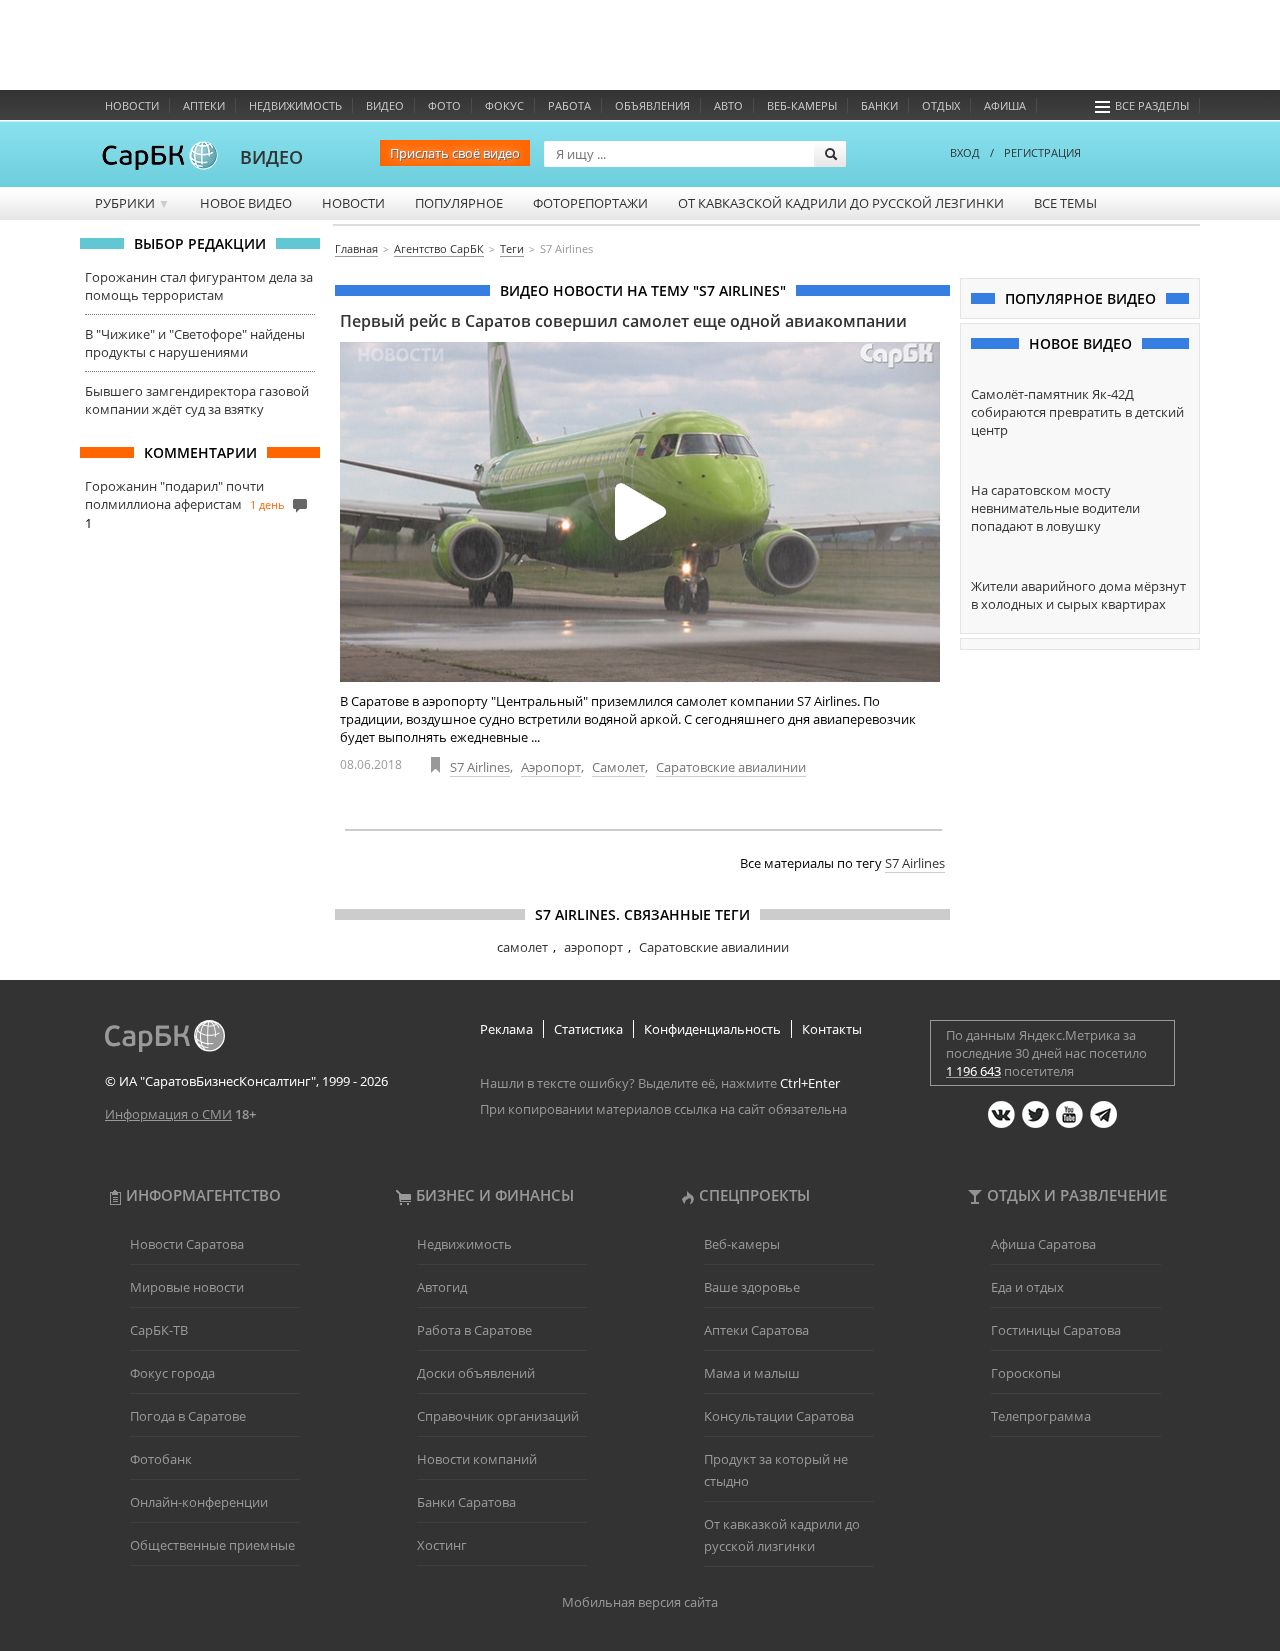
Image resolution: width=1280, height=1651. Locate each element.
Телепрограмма (1041, 1416)
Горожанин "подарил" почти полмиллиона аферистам (174, 495)
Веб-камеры (802, 105)
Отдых (941, 105)
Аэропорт (551, 767)
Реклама (506, 1029)
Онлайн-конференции (199, 1502)
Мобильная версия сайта (640, 1602)
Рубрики (132, 203)
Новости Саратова (187, 1244)
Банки (879, 105)
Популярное (459, 203)
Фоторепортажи (590, 203)
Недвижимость (295, 105)
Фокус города (172, 1373)
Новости (132, 105)
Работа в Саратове (474, 1330)
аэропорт (593, 947)
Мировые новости (187, 1287)
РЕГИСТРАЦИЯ (1042, 152)
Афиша (1005, 105)
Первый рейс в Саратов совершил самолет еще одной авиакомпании (623, 321)
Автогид (442, 1287)
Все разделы (1152, 105)
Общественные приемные (212, 1545)
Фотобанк (161, 1459)
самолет (522, 947)
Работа (569, 105)
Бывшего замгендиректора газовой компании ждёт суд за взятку (197, 400)
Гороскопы (1026, 1373)
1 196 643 (973, 1071)
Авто (728, 105)
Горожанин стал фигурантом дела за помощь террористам (199, 286)
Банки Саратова (466, 1502)
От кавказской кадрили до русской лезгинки (841, 203)
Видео (385, 105)
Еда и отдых (1027, 1287)
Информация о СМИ (168, 1114)
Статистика (588, 1029)
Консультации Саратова (779, 1416)
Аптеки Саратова (756, 1330)
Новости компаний (477, 1459)
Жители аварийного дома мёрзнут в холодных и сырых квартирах (1078, 595)
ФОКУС (504, 105)
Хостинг (442, 1545)
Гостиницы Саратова (1056, 1330)
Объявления (652, 105)
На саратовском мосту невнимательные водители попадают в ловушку (1055, 508)
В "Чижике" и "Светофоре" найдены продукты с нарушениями (195, 343)
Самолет (618, 767)
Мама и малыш (752, 1373)
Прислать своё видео (455, 153)
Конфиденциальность (712, 1029)
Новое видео (246, 203)
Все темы (1065, 203)
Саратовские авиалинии (731, 767)
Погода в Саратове (188, 1416)
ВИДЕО (271, 157)
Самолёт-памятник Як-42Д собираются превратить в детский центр (1077, 412)
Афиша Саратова (1043, 1244)
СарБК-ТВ (159, 1330)
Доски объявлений (476, 1373)
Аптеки (204, 105)
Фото (444, 105)
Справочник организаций (498, 1416)
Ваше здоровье (752, 1287)
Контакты (832, 1029)
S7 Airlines (480, 767)
